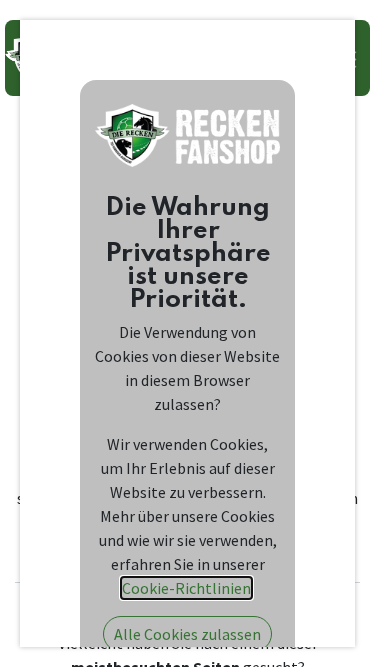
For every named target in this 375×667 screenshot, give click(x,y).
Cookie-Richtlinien (186, 588)
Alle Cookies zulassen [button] (187, 634)
